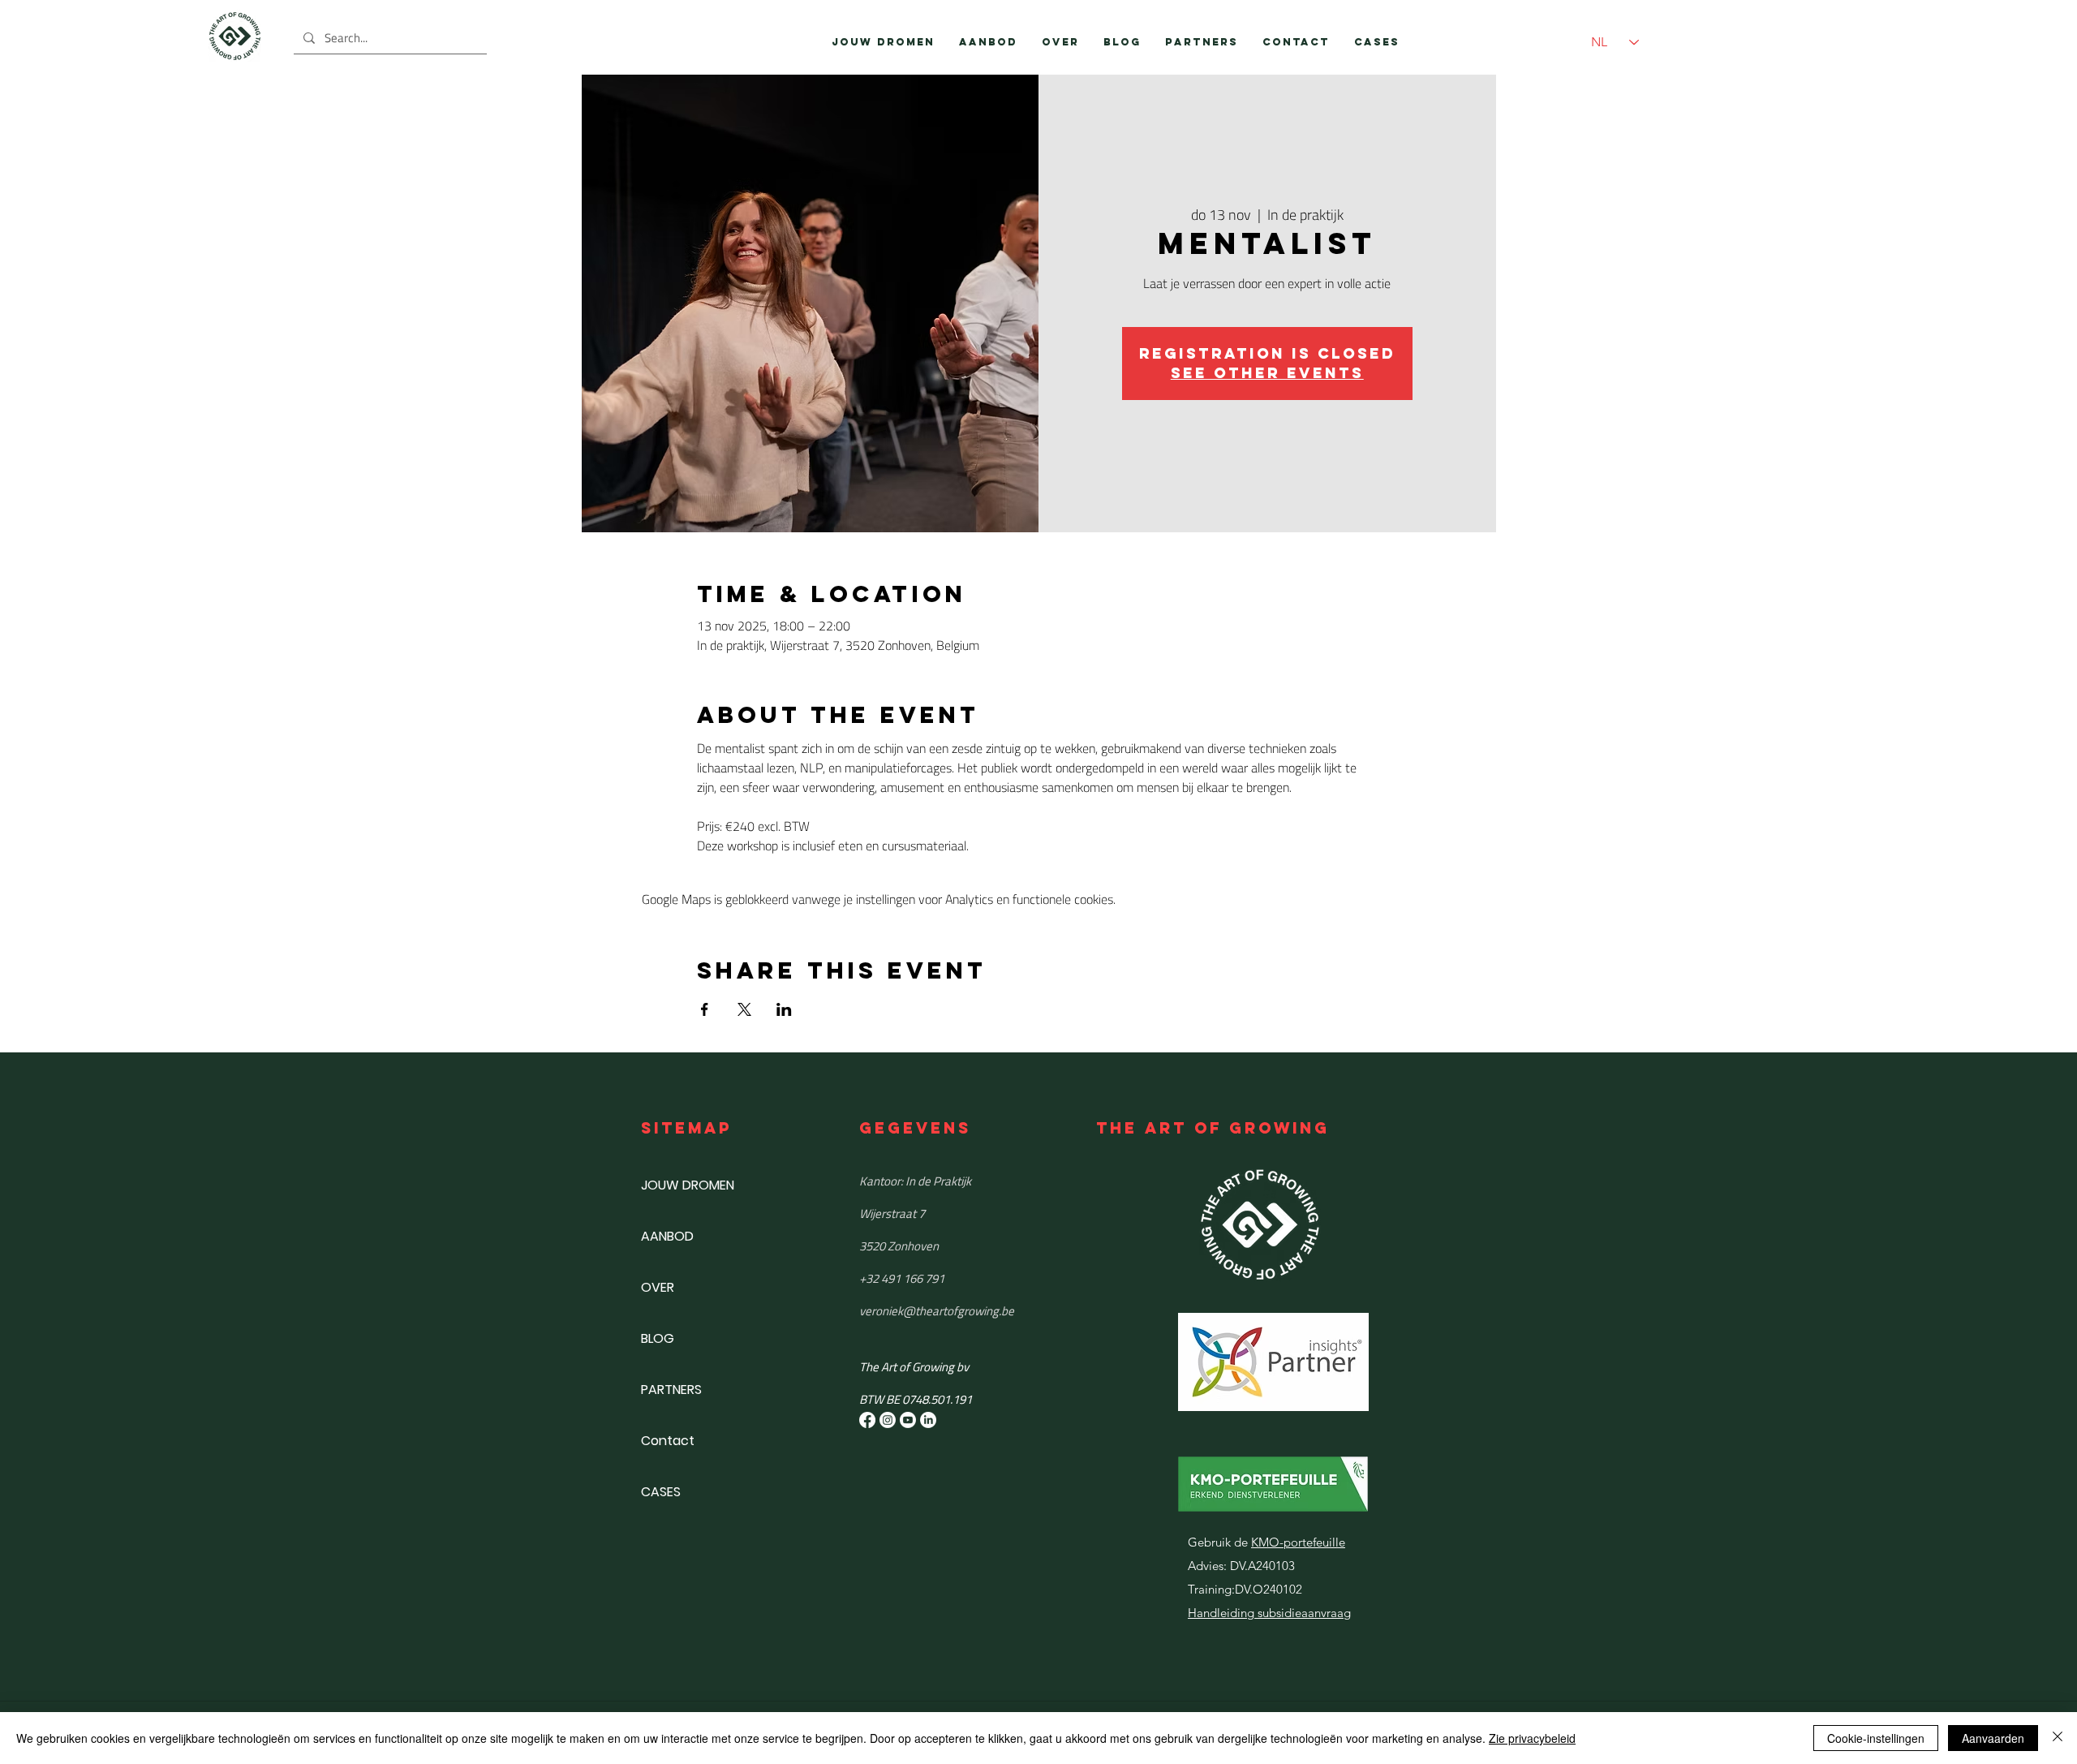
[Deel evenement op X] (744, 1009)
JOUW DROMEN (688, 1185)
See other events (1267, 373)
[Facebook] (867, 1420)
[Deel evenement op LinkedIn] (784, 1009)
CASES (661, 1492)
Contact (668, 1441)
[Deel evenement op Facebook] (705, 1009)
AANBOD (667, 1236)
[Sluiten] (2058, 1738)
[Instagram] (888, 1420)
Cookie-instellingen (1876, 1738)
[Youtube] (908, 1420)
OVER (658, 1287)
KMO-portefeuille (1298, 1542)
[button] (988, 42)
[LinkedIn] (928, 1420)
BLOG (658, 1338)
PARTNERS (671, 1390)
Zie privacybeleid (1532, 1738)
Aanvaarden (1993, 1738)
